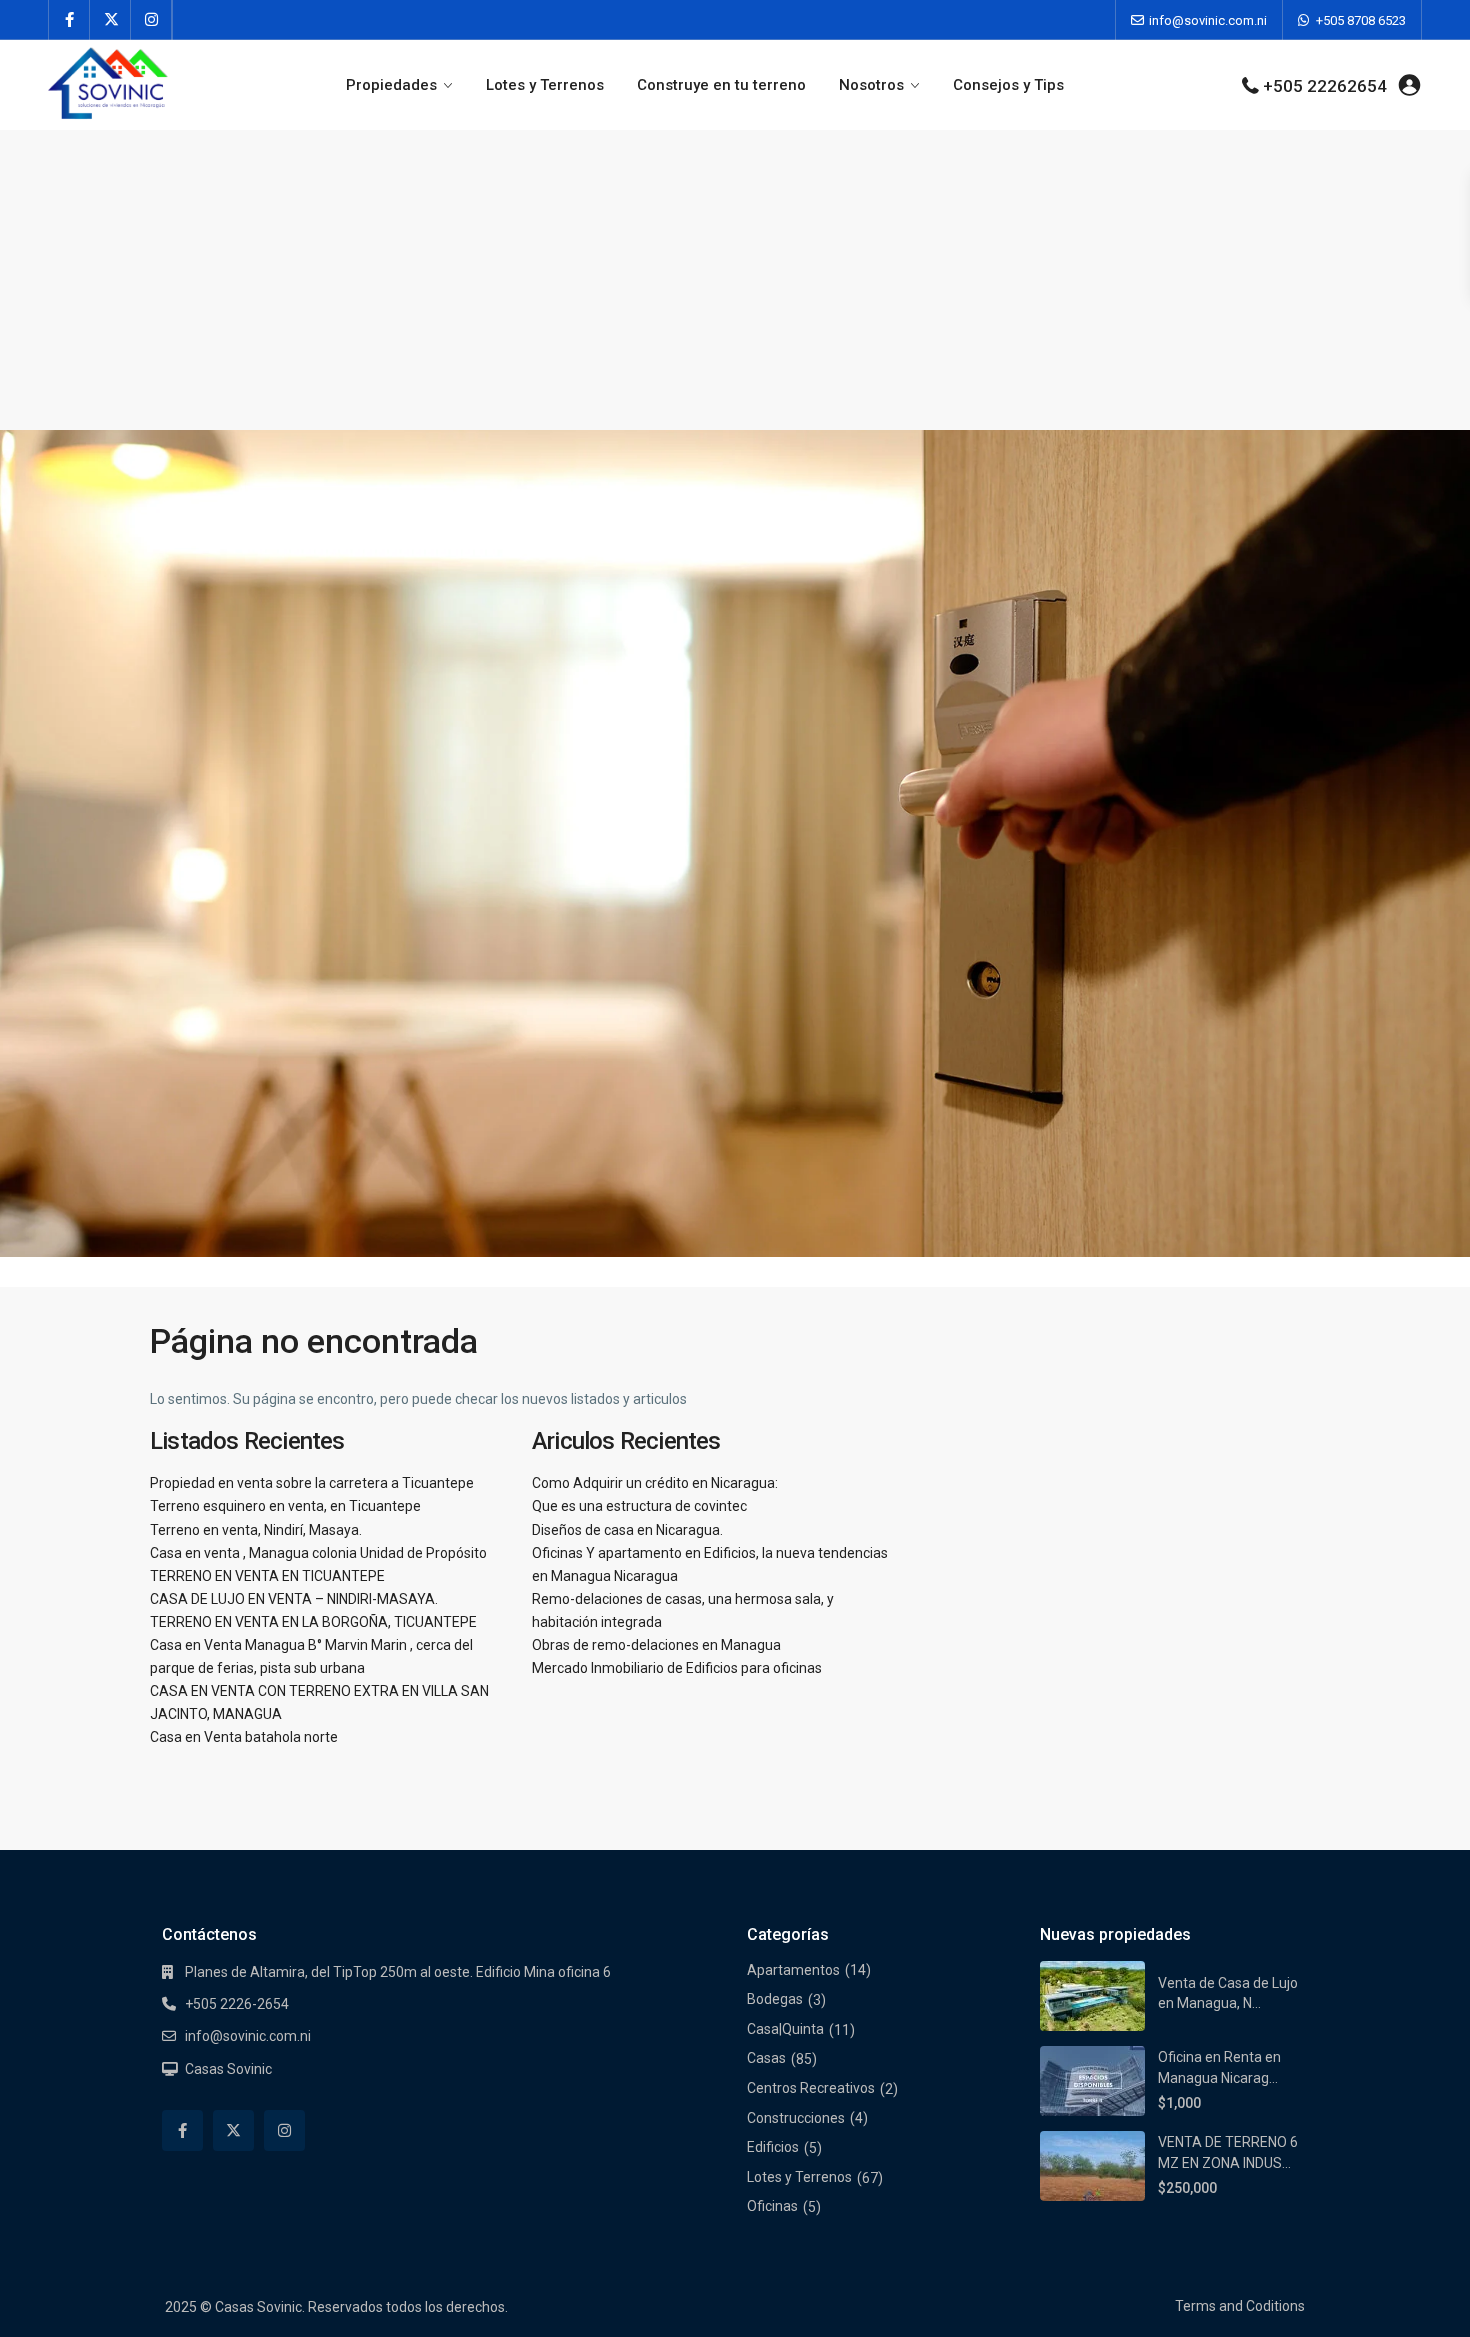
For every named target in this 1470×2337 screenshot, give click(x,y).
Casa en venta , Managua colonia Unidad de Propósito (318, 1553)
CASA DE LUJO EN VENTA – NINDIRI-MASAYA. (294, 1599)
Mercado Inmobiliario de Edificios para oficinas (677, 1668)
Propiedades (391, 85)
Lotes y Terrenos (545, 85)
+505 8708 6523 (1361, 20)
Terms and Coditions (1240, 2306)
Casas (766, 2058)
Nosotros (871, 85)
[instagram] (151, 20)
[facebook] (69, 20)
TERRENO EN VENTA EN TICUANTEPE (267, 1576)
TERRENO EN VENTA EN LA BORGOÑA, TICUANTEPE (313, 1622)
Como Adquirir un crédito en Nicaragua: (655, 1483)
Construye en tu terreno (721, 85)
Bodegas (775, 1999)
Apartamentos (793, 1970)
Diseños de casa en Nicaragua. (627, 1530)
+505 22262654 (1325, 86)
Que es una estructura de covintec (639, 1506)
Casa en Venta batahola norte (244, 1737)
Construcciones (796, 2118)
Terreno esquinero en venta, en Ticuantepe (285, 1506)
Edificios (773, 2147)
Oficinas (772, 2206)
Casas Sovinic (228, 2069)
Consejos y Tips (1008, 85)
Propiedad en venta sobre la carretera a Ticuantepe (312, 1483)
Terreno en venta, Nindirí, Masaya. (256, 1530)
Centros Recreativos (811, 2088)
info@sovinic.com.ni (1208, 20)
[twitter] (110, 20)
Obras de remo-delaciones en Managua (656, 1645)
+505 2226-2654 (237, 2004)
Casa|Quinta (785, 2029)
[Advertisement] (735, 280)
